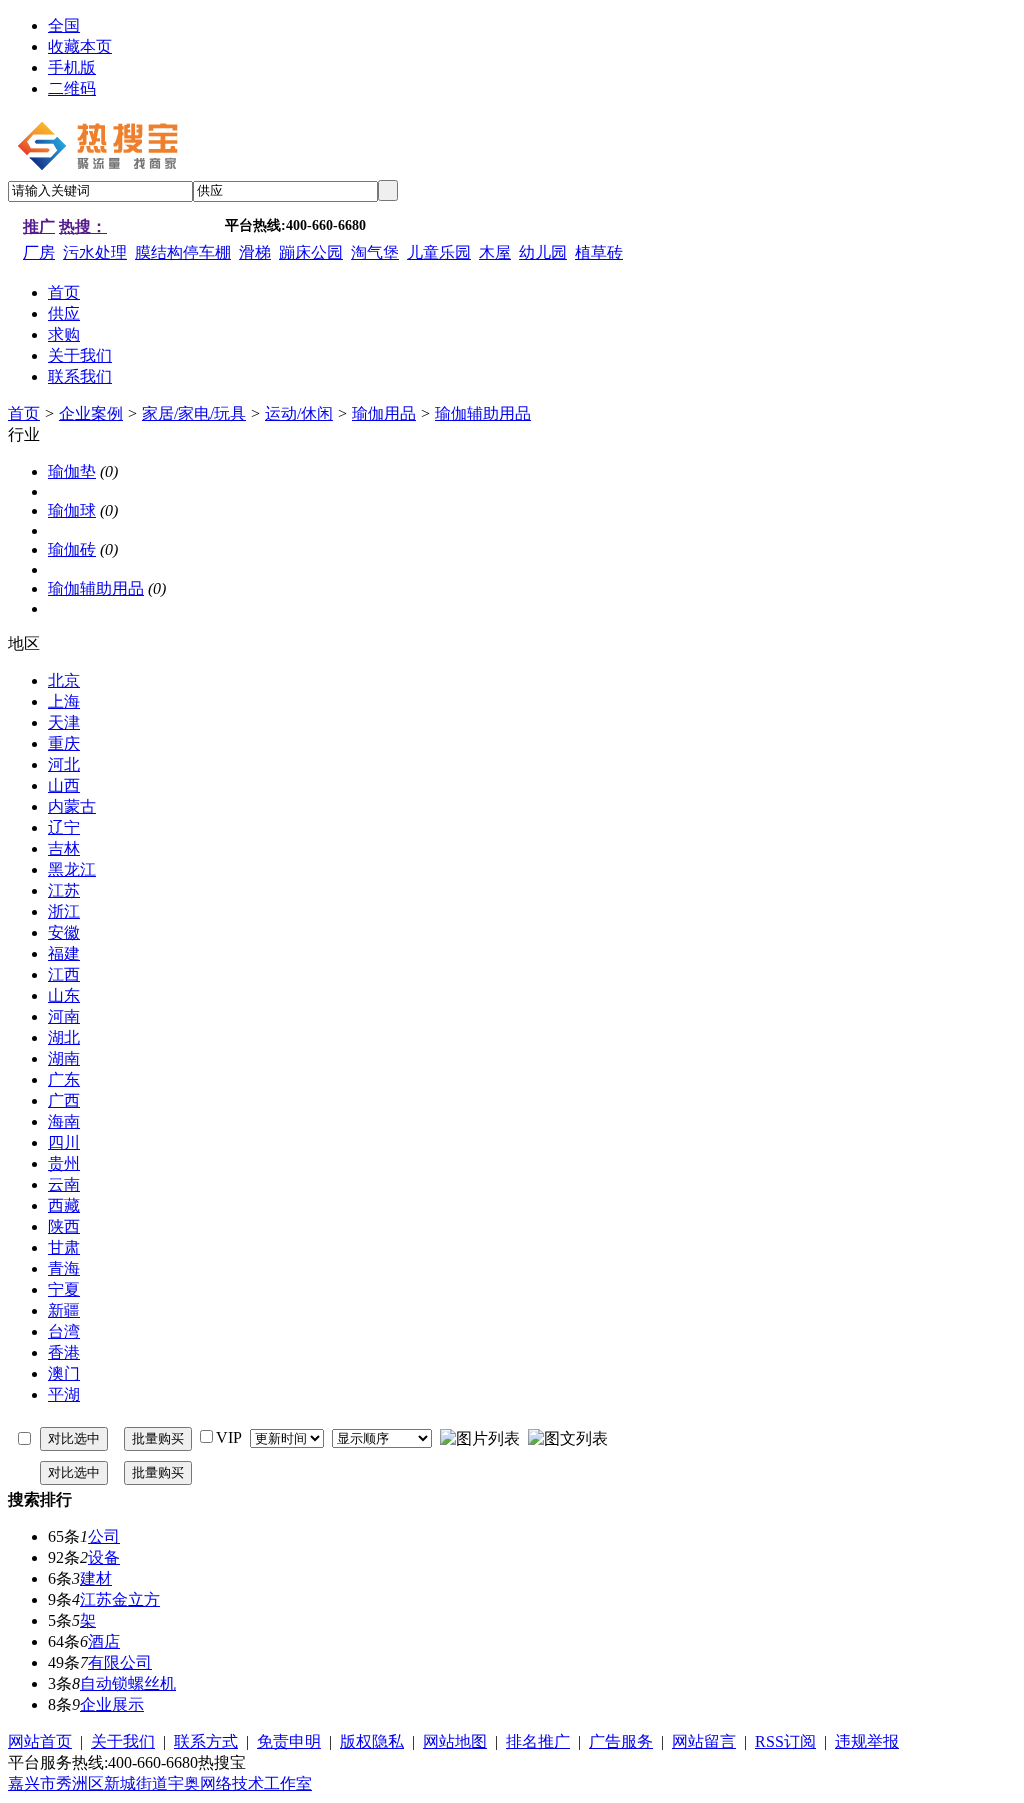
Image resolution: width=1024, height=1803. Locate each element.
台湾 (64, 1331)
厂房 (39, 252)
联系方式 (206, 1741)
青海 (64, 1268)
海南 (64, 1121)
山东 (64, 995)
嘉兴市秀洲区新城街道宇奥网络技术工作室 (160, 1783)
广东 (64, 1079)
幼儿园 (543, 252)
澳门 (64, 1373)
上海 (64, 701)
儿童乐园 (439, 252)
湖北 (64, 1037)
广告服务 (621, 1741)
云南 (64, 1184)
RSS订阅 (785, 1741)
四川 (64, 1142)
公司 (104, 1536)
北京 (64, 680)
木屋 (495, 252)
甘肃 (64, 1247)
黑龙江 (72, 869)
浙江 (64, 911)
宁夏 (64, 1289)
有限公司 (120, 1662)
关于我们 (123, 1741)
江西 (64, 974)
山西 (64, 785)
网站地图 (455, 1741)
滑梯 (255, 252)
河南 (64, 1016)
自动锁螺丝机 (128, 1683)
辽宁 (64, 827)
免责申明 (289, 1741)
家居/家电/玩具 (194, 413)
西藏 (64, 1205)
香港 (64, 1352)
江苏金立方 (120, 1599)
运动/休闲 (299, 413)
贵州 (64, 1163)
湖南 (64, 1058)
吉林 (64, 848)
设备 (104, 1557)
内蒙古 (72, 806)
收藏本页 (80, 46)
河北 (64, 764)
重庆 (64, 743)
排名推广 (538, 1741)
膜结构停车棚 (183, 252)
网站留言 (704, 1741)
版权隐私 (372, 1741)
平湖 (64, 1394)
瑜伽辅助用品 (483, 413)
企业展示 (112, 1704)
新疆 (64, 1310)
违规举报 (867, 1741)
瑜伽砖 (72, 549)
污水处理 (95, 252)
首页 (24, 413)
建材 (96, 1578)
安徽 (64, 932)
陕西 (64, 1226)
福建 (64, 953)
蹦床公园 (311, 252)
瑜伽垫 (72, 471)
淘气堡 (375, 252)
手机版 (72, 67)
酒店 (104, 1641)
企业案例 (91, 413)
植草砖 (599, 252)
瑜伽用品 (384, 413)
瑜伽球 (72, 510)
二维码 (72, 88)
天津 (64, 722)
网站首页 (40, 1741)
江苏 (64, 890)
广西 (64, 1100)
